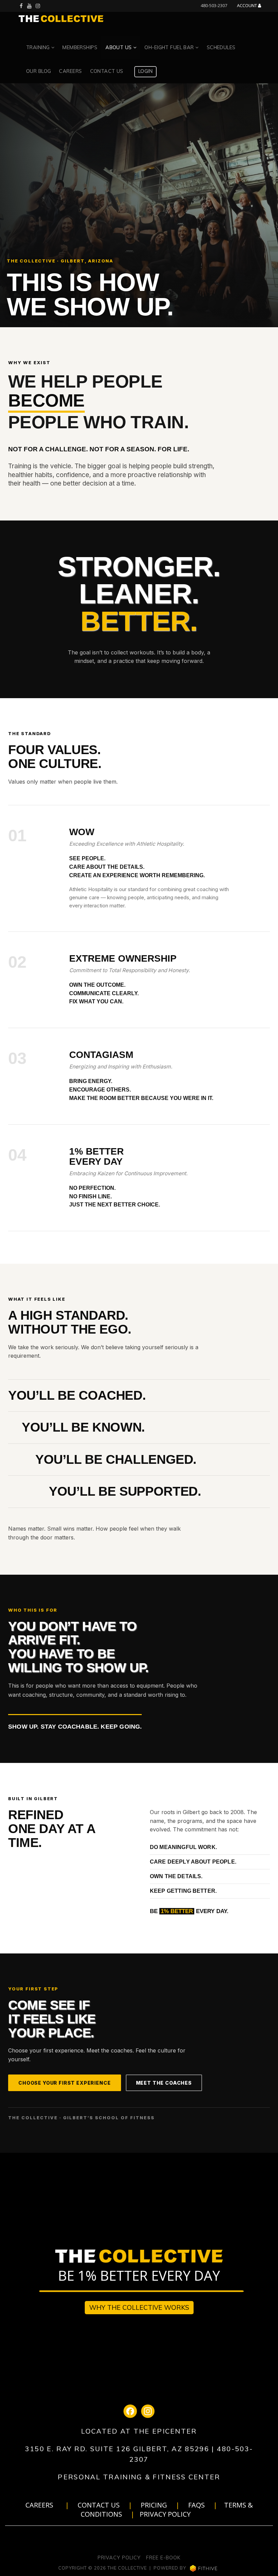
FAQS (196, 2505)
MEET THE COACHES (164, 2083)
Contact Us (107, 71)
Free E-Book (163, 2558)
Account (247, 6)
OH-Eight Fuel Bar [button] (170, 47)
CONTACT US (99, 2505)
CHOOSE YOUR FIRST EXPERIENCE (65, 2083)
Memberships (80, 47)
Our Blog (38, 71)
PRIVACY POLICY (165, 2514)
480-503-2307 (214, 5)
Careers (70, 71)
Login (145, 71)
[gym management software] (204, 2568)
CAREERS (39, 2505)
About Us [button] (119, 47)
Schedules (221, 47)
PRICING (154, 2505)
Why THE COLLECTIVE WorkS (139, 2307)
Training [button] (39, 47)
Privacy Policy (119, 2558)
